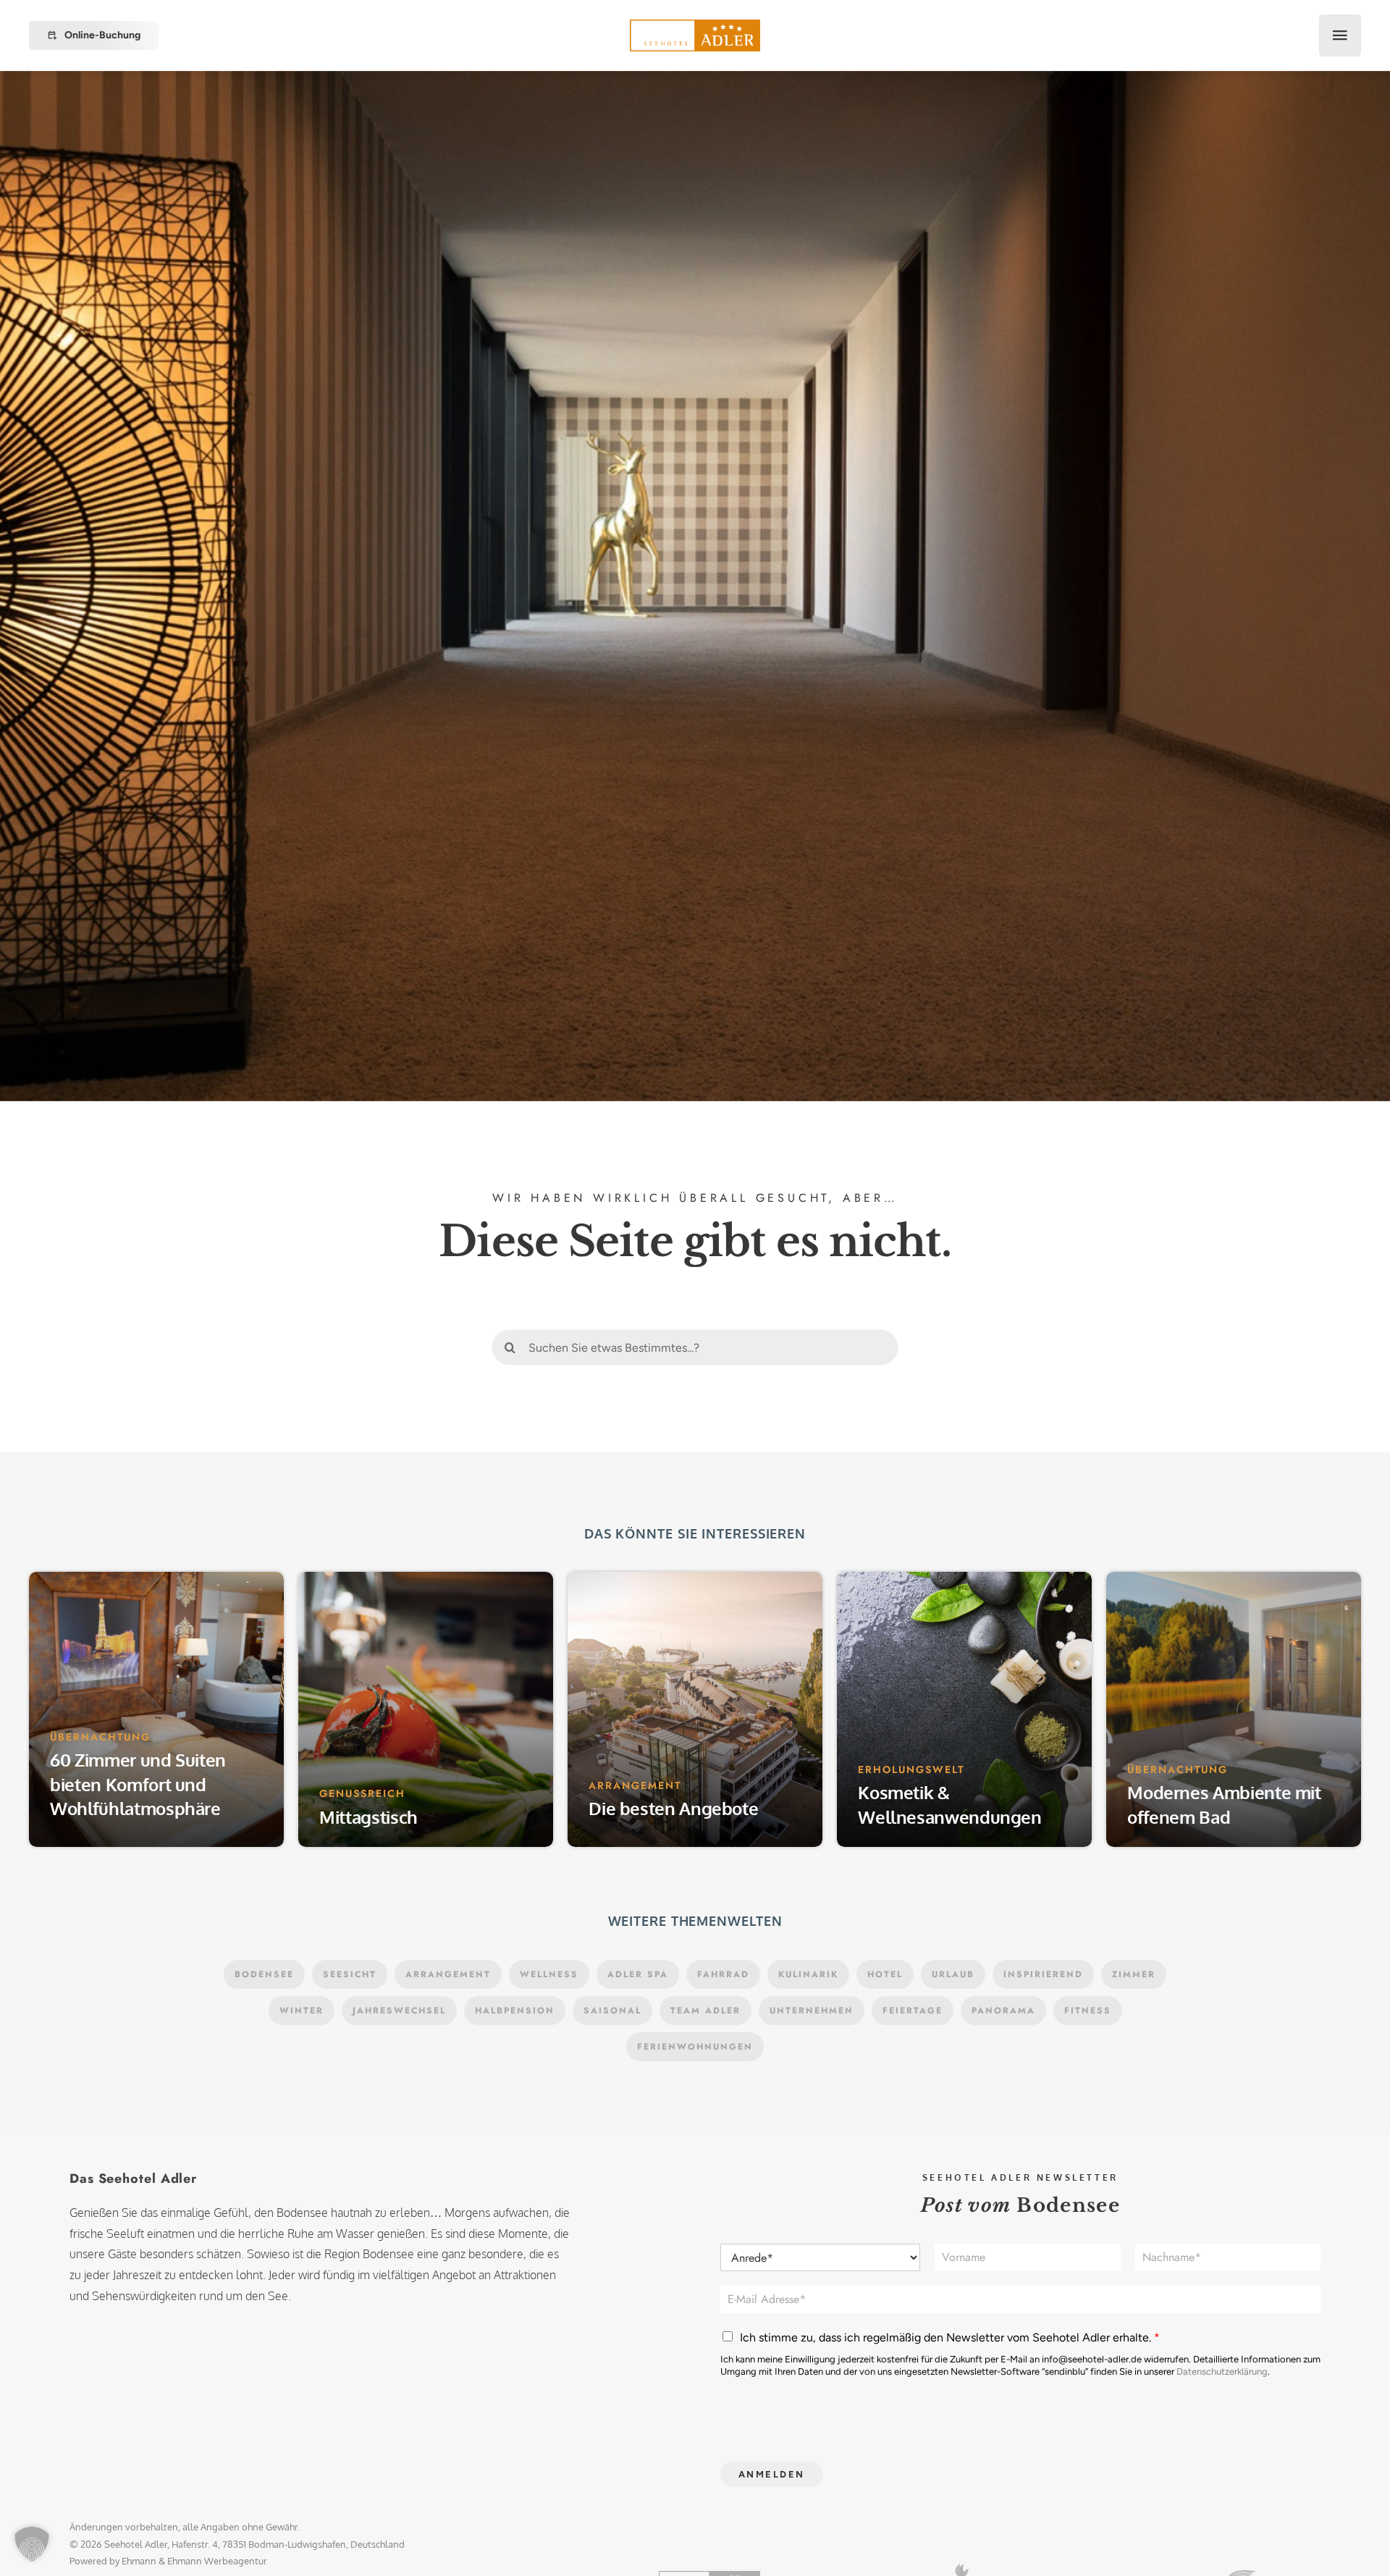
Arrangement (448, 2554)
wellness (549, 2554)
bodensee (264, 2554)
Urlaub (953, 2554)
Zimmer (1134, 2554)
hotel (885, 2554)
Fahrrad (723, 2554)
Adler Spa (638, 2554)
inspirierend (1043, 2554)
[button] (32, 2544)
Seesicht (350, 2554)
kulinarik (808, 2554)
